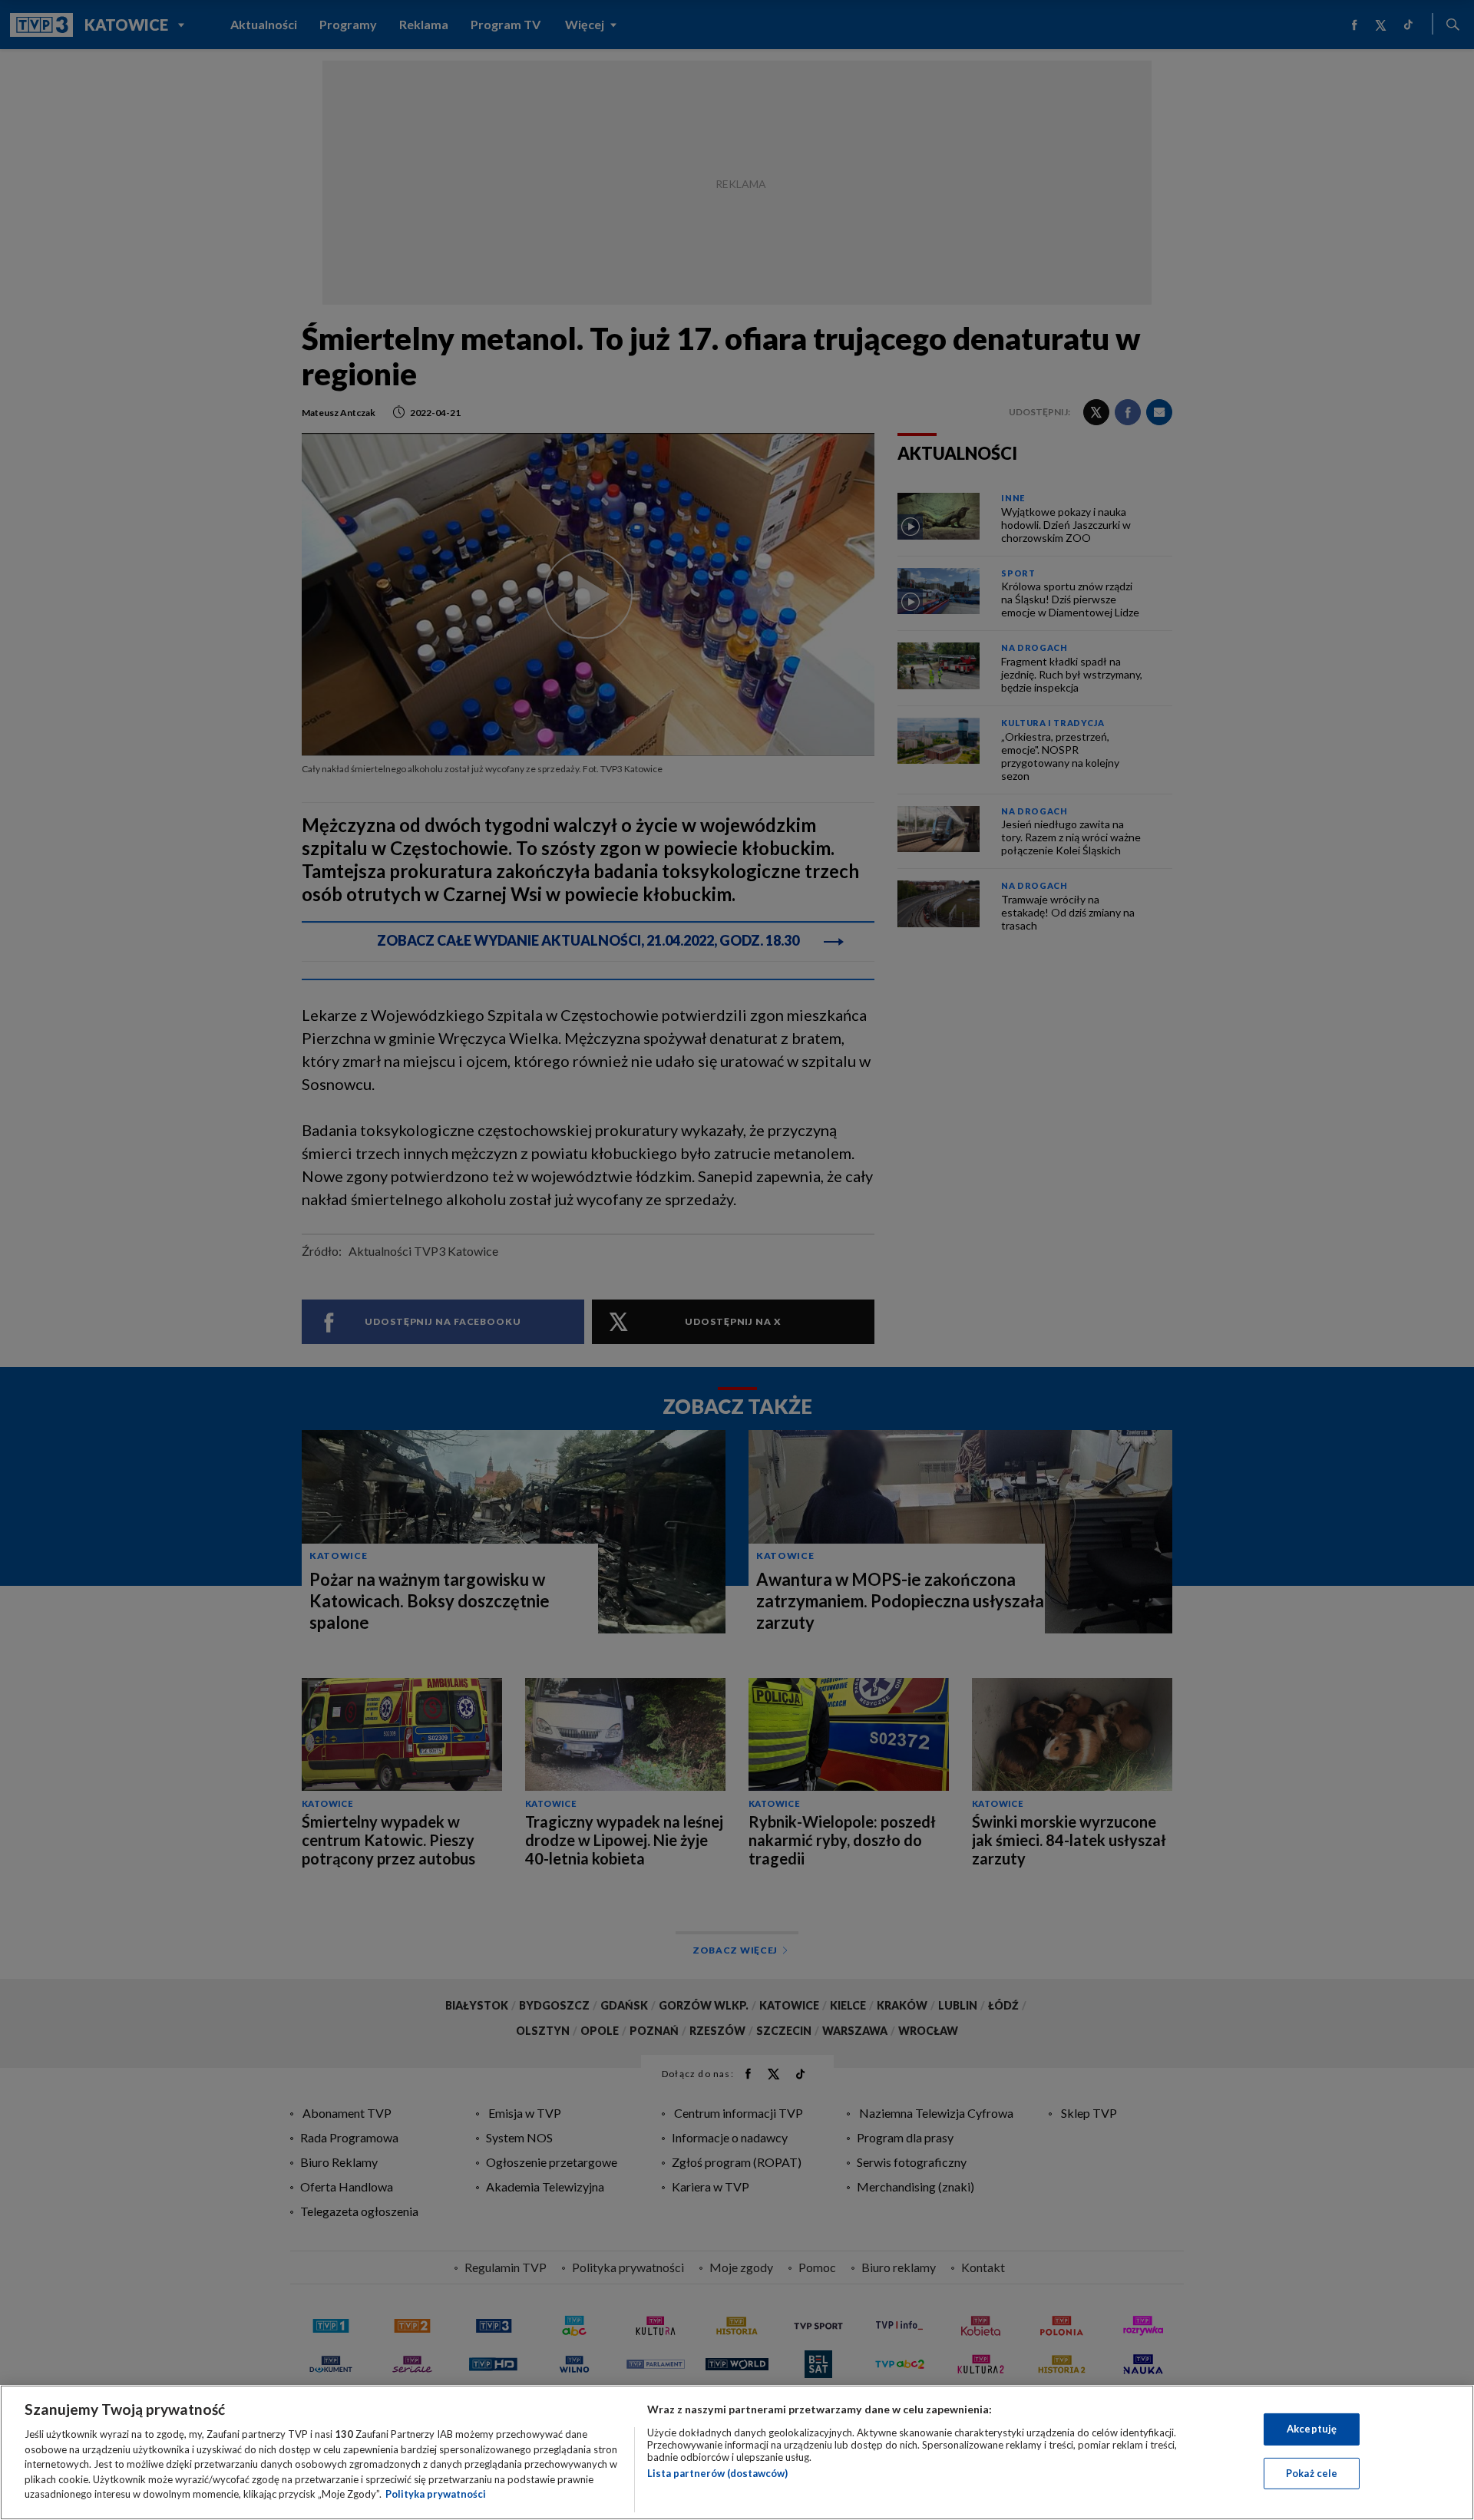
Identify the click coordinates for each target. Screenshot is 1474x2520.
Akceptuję (1312, 2429)
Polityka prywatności (436, 2494)
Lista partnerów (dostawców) (717, 2473)
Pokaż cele (1312, 2473)
